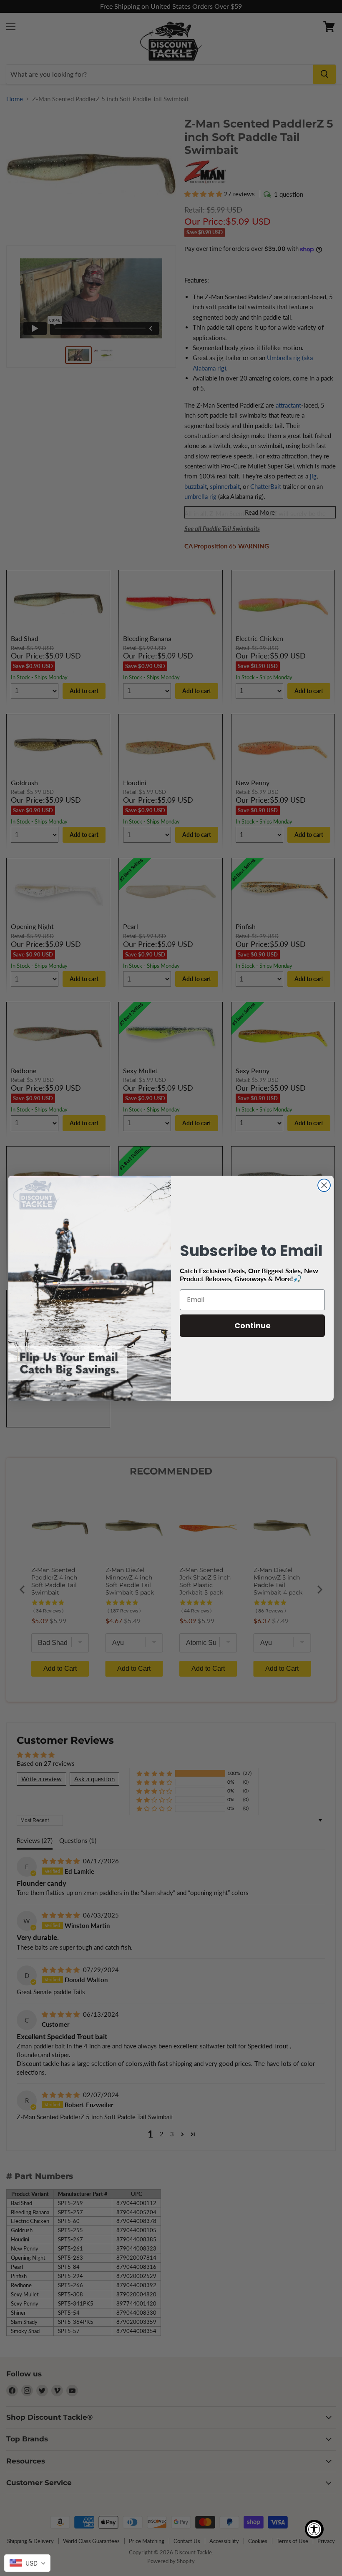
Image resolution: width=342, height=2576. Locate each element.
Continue (253, 1326)
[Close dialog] (324, 1185)
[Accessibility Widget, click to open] (314, 2529)
